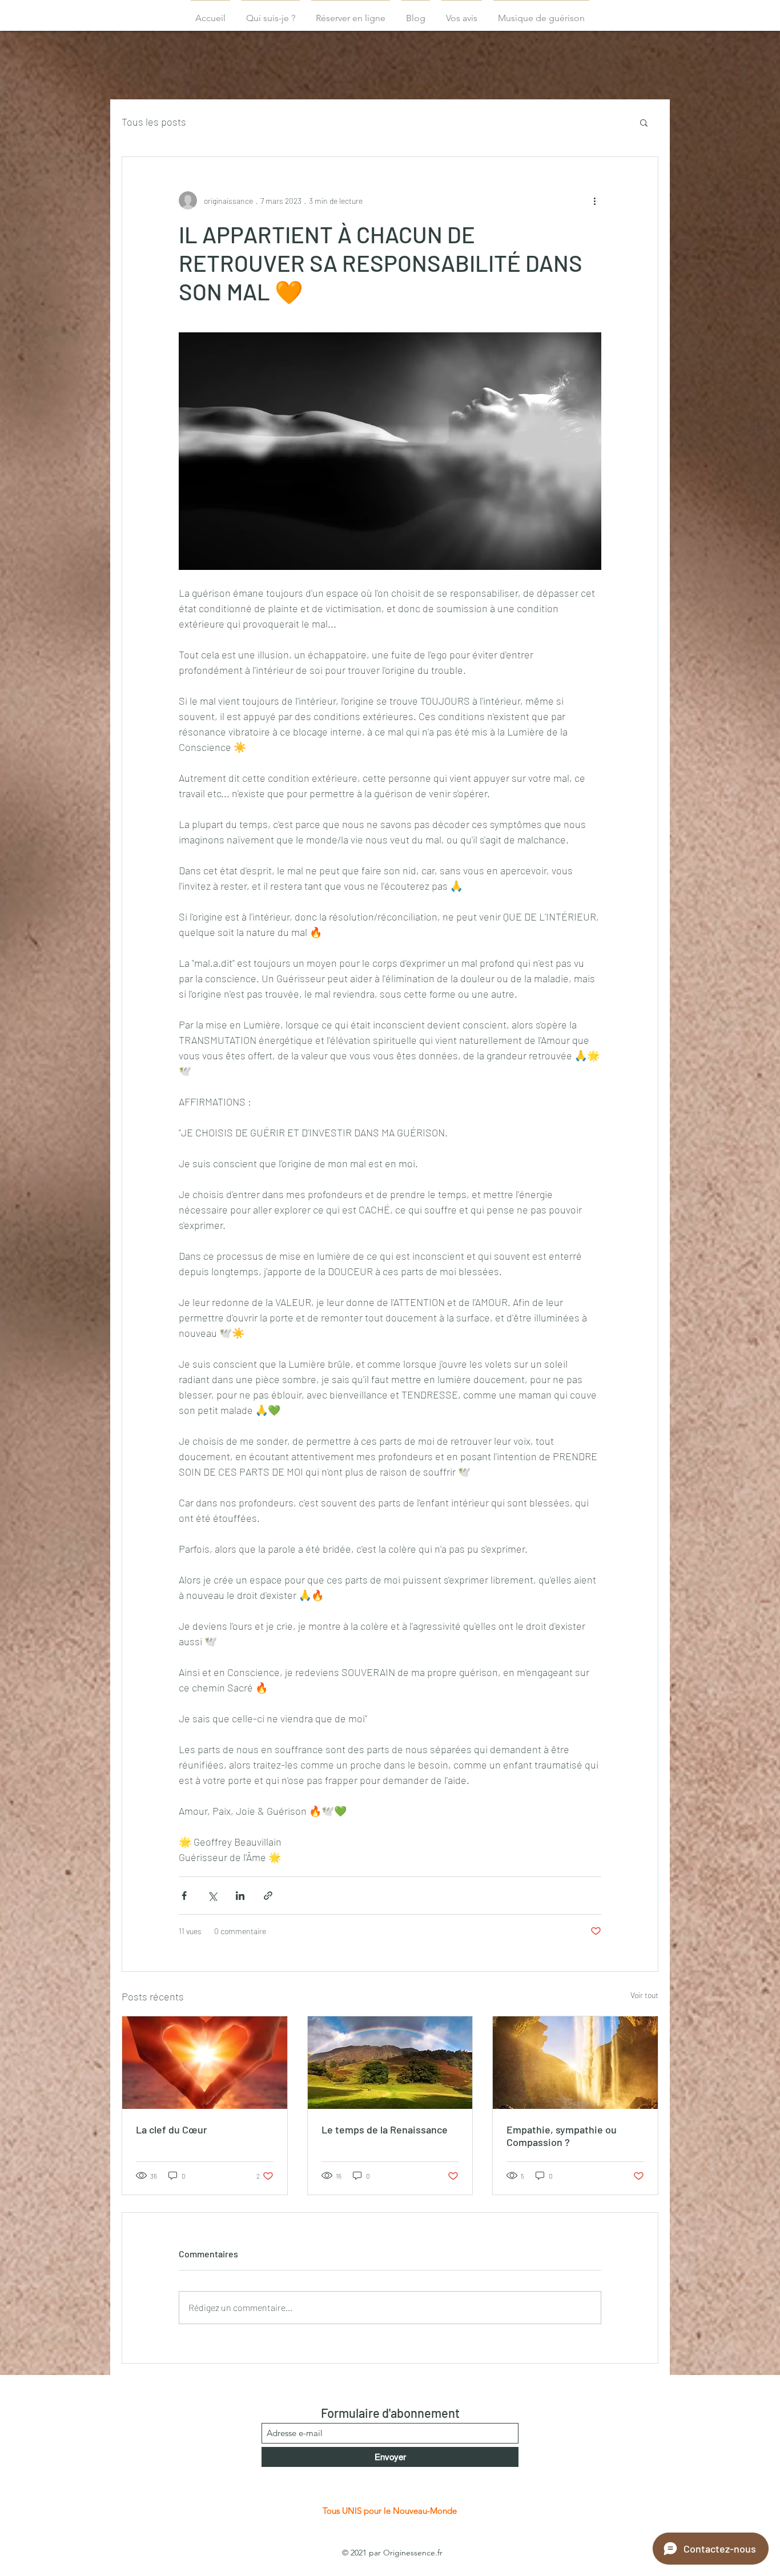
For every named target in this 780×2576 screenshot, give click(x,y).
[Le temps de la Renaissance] (390, 2063)
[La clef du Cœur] (205, 2063)
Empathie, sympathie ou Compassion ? (562, 2136)
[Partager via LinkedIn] (240, 1896)
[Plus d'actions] (594, 200)
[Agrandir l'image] (390, 451)
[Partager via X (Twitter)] (212, 1896)
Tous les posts (154, 122)
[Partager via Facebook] (184, 1896)
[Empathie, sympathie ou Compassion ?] (575, 2063)
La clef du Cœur (172, 2129)
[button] (644, 122)
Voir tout (644, 1995)
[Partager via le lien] (268, 1896)
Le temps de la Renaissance (385, 2129)
